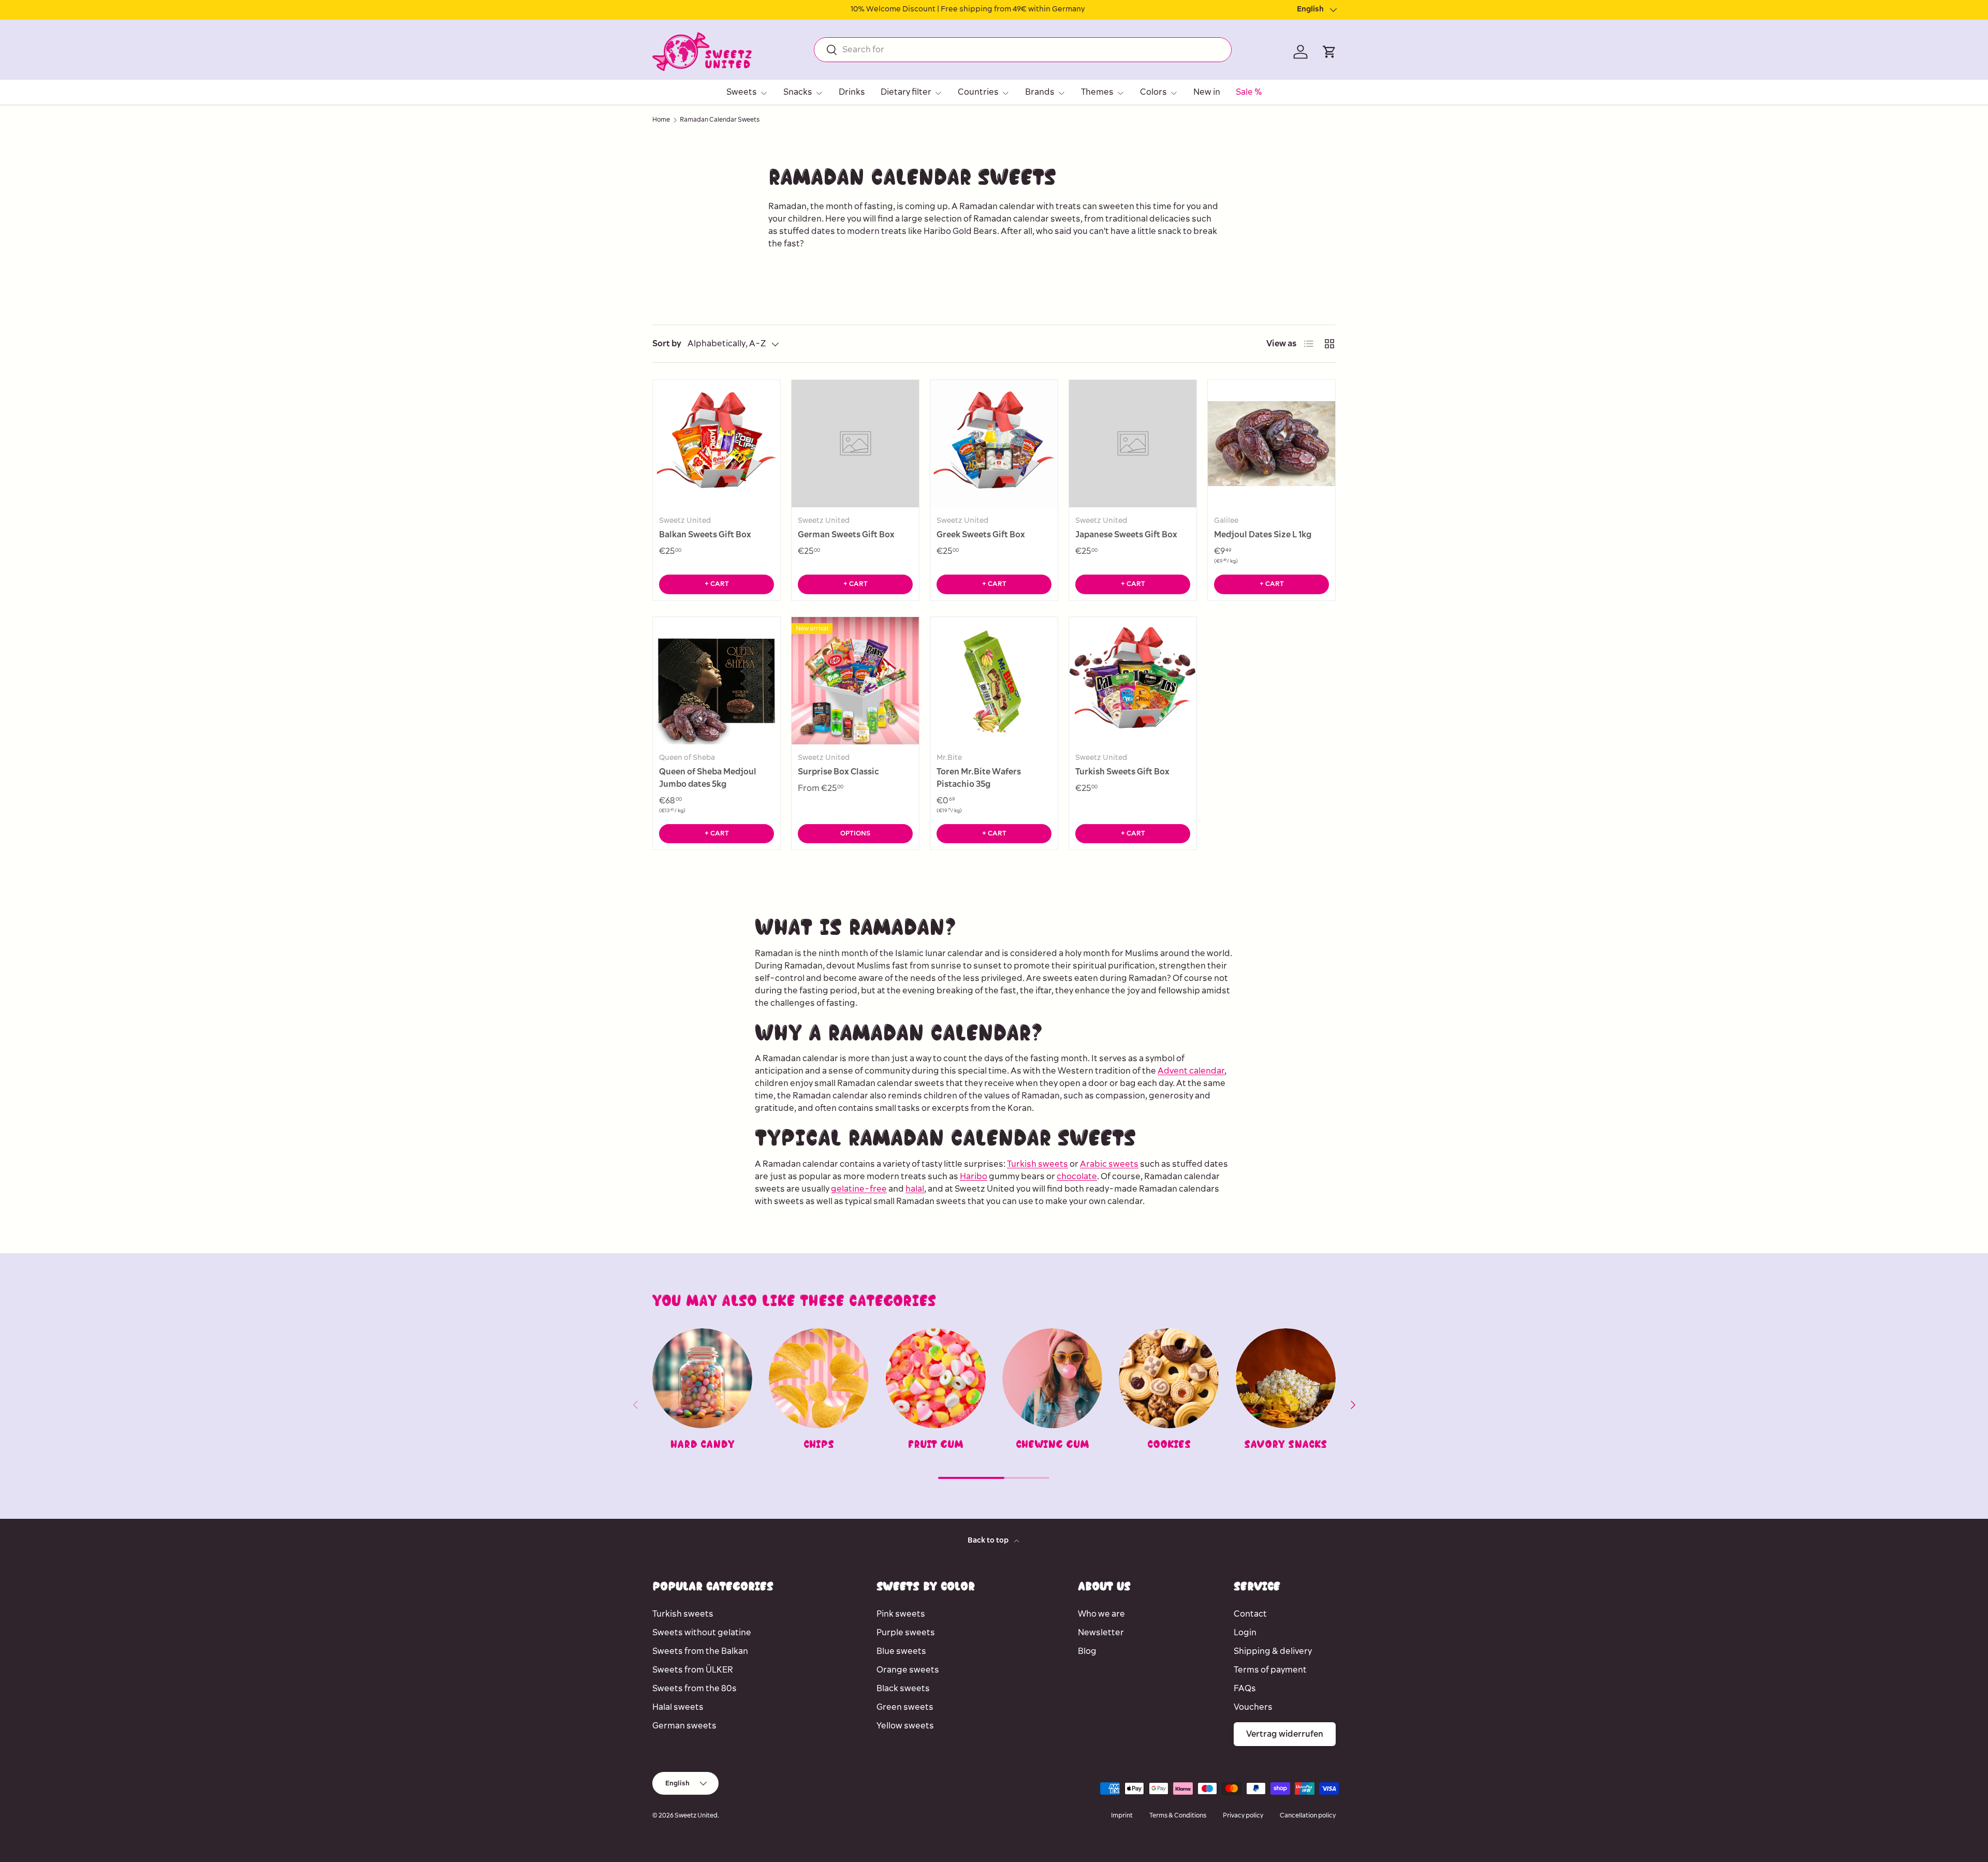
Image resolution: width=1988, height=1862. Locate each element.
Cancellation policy (1308, 1816)
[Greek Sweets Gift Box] (994, 444)
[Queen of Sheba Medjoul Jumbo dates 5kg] (717, 681)
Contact (1250, 1614)
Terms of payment (1270, 1670)
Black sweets (903, 1689)
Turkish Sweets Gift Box (1122, 772)
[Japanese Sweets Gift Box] (1133, 444)
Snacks (798, 92)
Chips (819, 1444)
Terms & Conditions (1178, 1816)
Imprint (1122, 1816)
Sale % (1249, 92)
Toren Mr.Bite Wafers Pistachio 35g (979, 778)
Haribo (974, 1177)
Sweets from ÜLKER (693, 1670)
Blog (1087, 1651)
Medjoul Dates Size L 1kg (1263, 535)
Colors (1153, 92)
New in (1207, 92)
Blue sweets (901, 1651)
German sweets (684, 1726)
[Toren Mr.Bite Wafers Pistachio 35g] (994, 681)
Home (661, 120)
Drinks (852, 92)
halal (915, 1189)
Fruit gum (935, 1444)
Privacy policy (1243, 1816)
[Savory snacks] (1286, 1378)
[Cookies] (1169, 1378)
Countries (978, 92)
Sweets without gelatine (702, 1633)
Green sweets (905, 1707)
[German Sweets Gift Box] (855, 444)
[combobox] (1023, 50)
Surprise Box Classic (838, 772)
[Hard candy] (702, 1378)
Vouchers (1253, 1707)
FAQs (1245, 1689)
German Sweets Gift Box (846, 535)
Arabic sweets (1109, 1164)
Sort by (667, 344)
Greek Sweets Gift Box (981, 535)
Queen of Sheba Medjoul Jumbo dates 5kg (708, 778)
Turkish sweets (1037, 1164)
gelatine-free (859, 1189)
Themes (1097, 92)
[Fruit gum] (936, 1378)
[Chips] (819, 1378)
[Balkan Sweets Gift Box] (717, 444)
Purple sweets (906, 1633)
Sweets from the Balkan (700, 1651)
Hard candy (703, 1444)
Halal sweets (678, 1707)
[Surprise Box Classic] (855, 681)
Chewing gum (1053, 1444)
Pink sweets (901, 1614)
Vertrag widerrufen (1285, 1734)
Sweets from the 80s (695, 1689)
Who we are (1101, 1614)
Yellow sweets (905, 1726)
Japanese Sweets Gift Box (1126, 535)
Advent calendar (1191, 1071)
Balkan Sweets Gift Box (705, 535)
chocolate (1077, 1177)
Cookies (1169, 1444)
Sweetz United (696, 1816)
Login (1245, 1633)
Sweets (742, 92)
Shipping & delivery (1273, 1651)
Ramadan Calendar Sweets (720, 120)
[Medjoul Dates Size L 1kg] (1271, 444)
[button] (1329, 52)
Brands (1040, 92)
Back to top (989, 1541)
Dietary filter (906, 92)
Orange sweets (908, 1670)
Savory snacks (1285, 1444)
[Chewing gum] (1052, 1378)
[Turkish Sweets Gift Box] (1133, 681)
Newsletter (1101, 1633)
